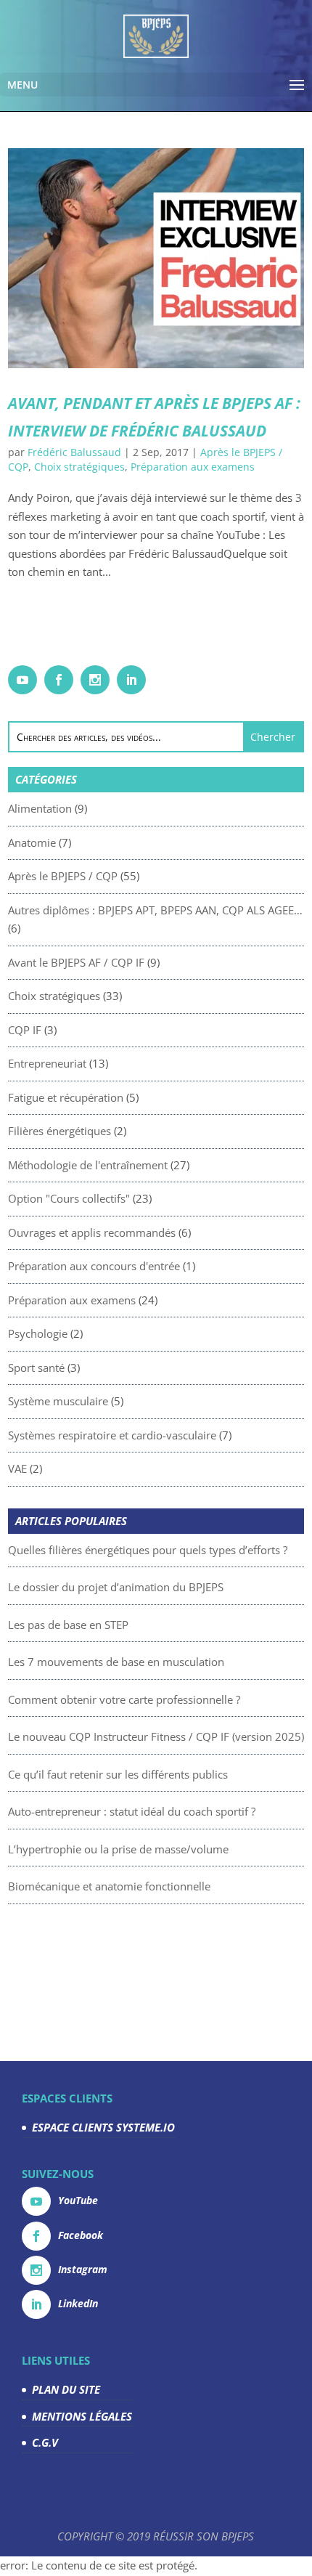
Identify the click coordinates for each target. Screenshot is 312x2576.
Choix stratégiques (79, 467)
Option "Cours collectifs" (69, 1198)
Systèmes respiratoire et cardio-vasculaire (112, 1435)
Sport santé (36, 1368)
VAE (17, 1468)
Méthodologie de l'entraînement (88, 1165)
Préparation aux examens (193, 467)
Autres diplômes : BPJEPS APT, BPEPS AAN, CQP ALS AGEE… (155, 910)
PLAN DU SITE (66, 2389)
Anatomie (32, 842)
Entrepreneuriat (47, 1063)
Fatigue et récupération (66, 1097)
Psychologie (38, 1333)
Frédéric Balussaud (74, 452)
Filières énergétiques (59, 1131)
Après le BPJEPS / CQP (63, 876)
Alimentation (40, 808)
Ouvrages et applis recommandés (92, 1232)
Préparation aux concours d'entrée (94, 1266)
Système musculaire (58, 1401)
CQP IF (25, 1030)
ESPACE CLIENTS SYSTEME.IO (103, 2127)
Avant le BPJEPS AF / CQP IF (76, 962)
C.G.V (45, 2442)
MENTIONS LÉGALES (82, 2416)
